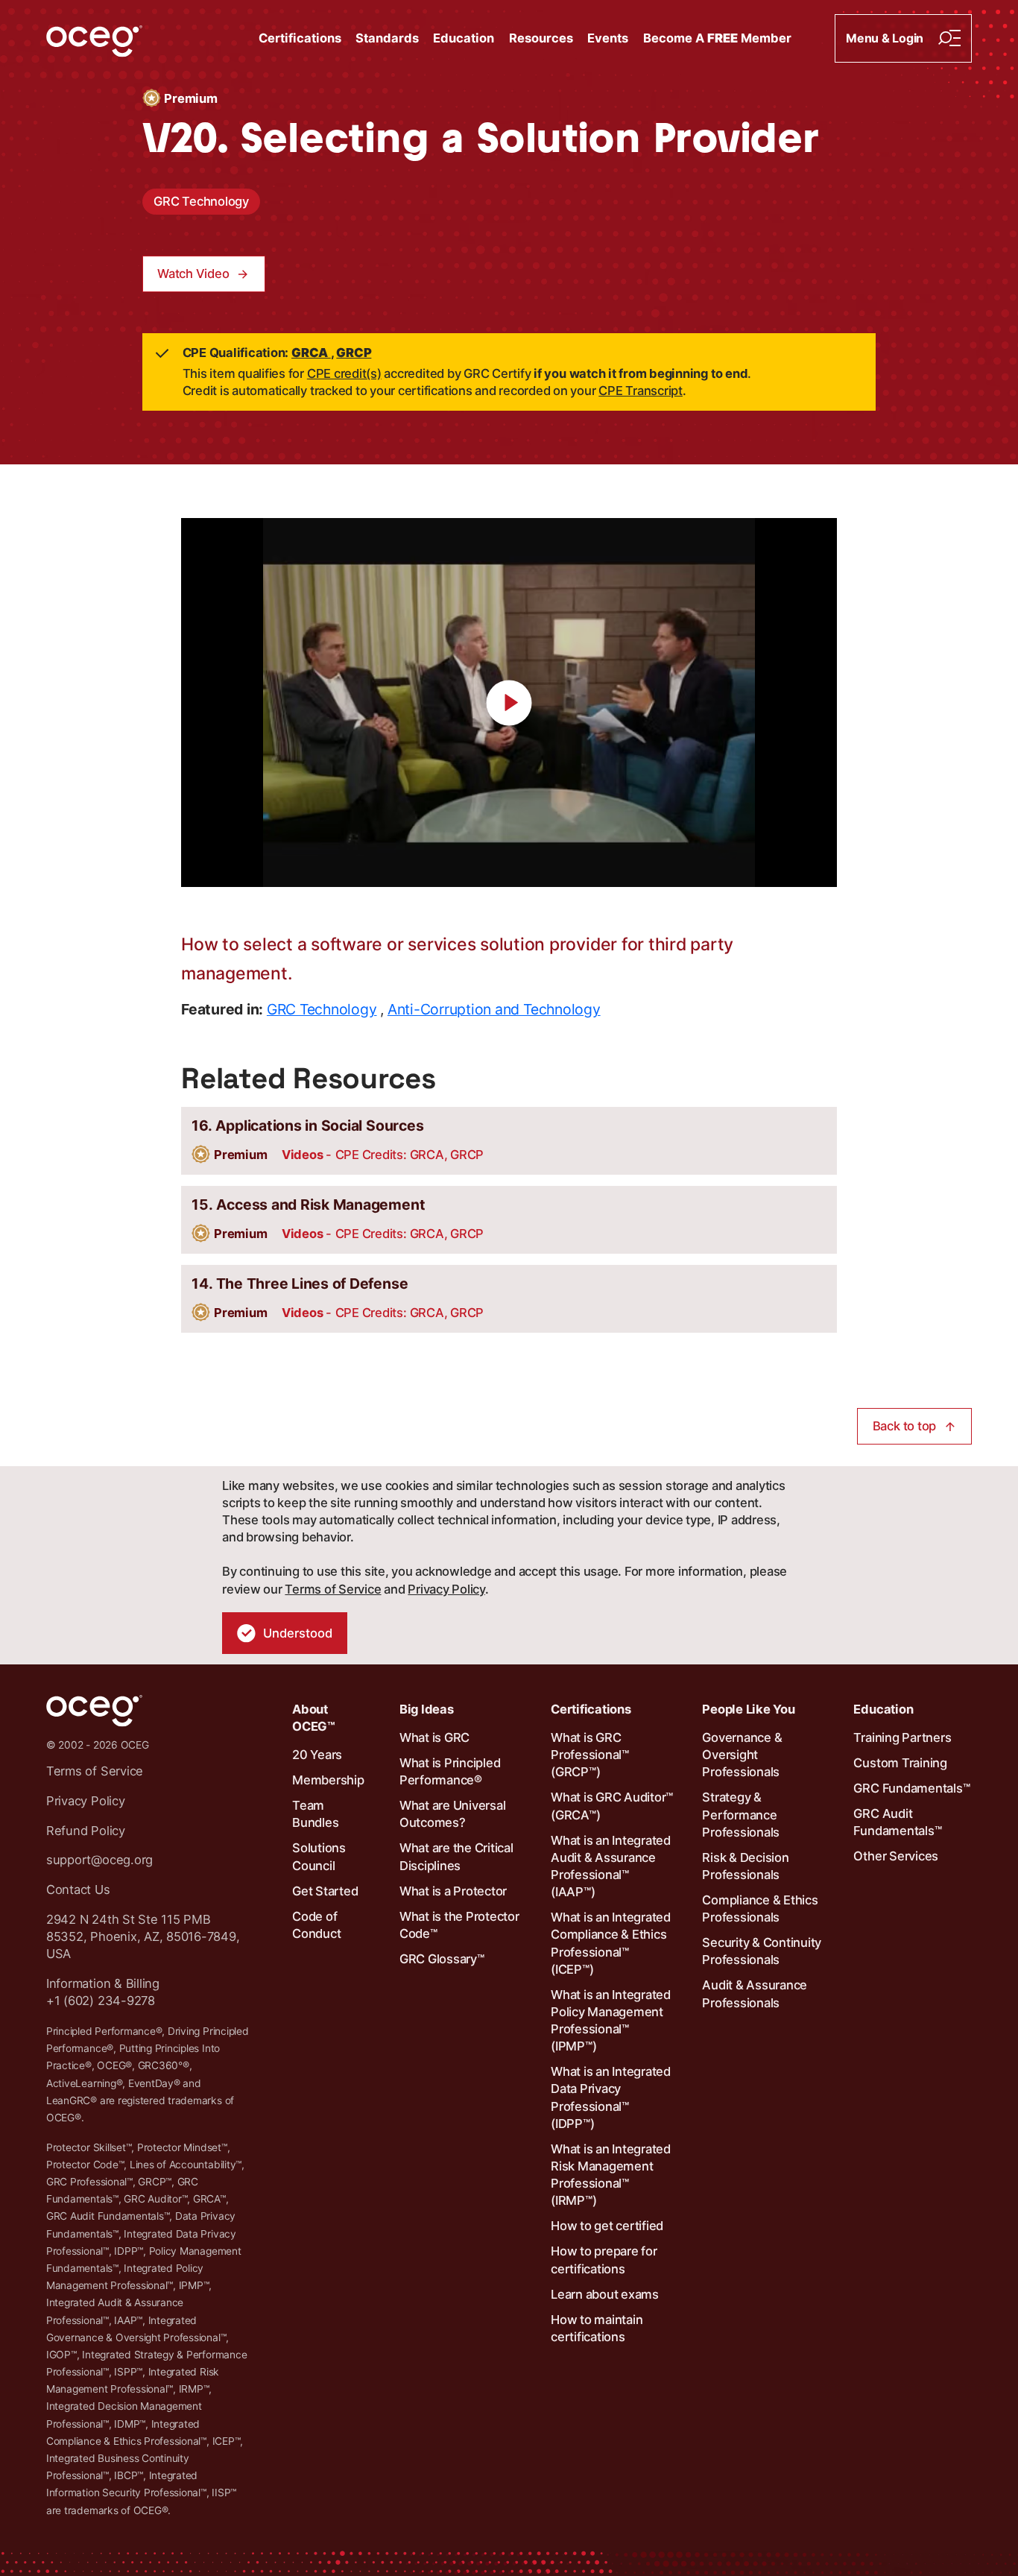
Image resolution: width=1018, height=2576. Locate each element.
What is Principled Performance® (450, 1771)
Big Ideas (427, 1709)
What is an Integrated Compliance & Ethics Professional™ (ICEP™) (611, 1943)
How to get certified (607, 2226)
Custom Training (900, 1763)
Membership (328, 1780)
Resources (541, 38)
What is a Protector (453, 1891)
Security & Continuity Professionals (762, 1951)
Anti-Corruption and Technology (494, 1009)
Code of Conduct (316, 1925)
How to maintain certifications (597, 2328)
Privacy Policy (446, 1589)
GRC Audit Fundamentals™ (897, 1822)
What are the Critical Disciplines (456, 1856)
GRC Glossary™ (442, 1959)
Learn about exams (605, 2294)
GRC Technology (201, 201)
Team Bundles (315, 1814)
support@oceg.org (99, 1860)
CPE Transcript (641, 391)
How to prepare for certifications (604, 2260)
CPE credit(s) (344, 373)
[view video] (509, 703)
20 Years (317, 1755)
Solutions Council (319, 1856)
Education (464, 38)
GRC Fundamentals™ (911, 1788)
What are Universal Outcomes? (453, 1814)
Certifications (300, 38)
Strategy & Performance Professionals (741, 1814)
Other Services (896, 1856)
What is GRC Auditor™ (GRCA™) (612, 1806)
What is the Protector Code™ (459, 1925)
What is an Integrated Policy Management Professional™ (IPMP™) (611, 2021)
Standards (387, 38)
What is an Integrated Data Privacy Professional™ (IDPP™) (611, 2097)
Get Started (325, 1891)
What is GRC (434, 1737)
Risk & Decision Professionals (745, 1866)
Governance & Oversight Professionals (742, 1755)
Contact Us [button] (78, 1890)
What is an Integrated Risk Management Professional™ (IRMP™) (611, 2175)
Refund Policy (86, 1831)
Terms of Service (333, 1589)
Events (608, 38)
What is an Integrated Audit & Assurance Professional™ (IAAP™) (611, 1866)
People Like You (748, 1709)
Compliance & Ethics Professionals (760, 1909)
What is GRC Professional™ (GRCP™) (590, 1755)
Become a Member (717, 38)
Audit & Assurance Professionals (755, 1993)
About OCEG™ (314, 1718)
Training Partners (902, 1737)
